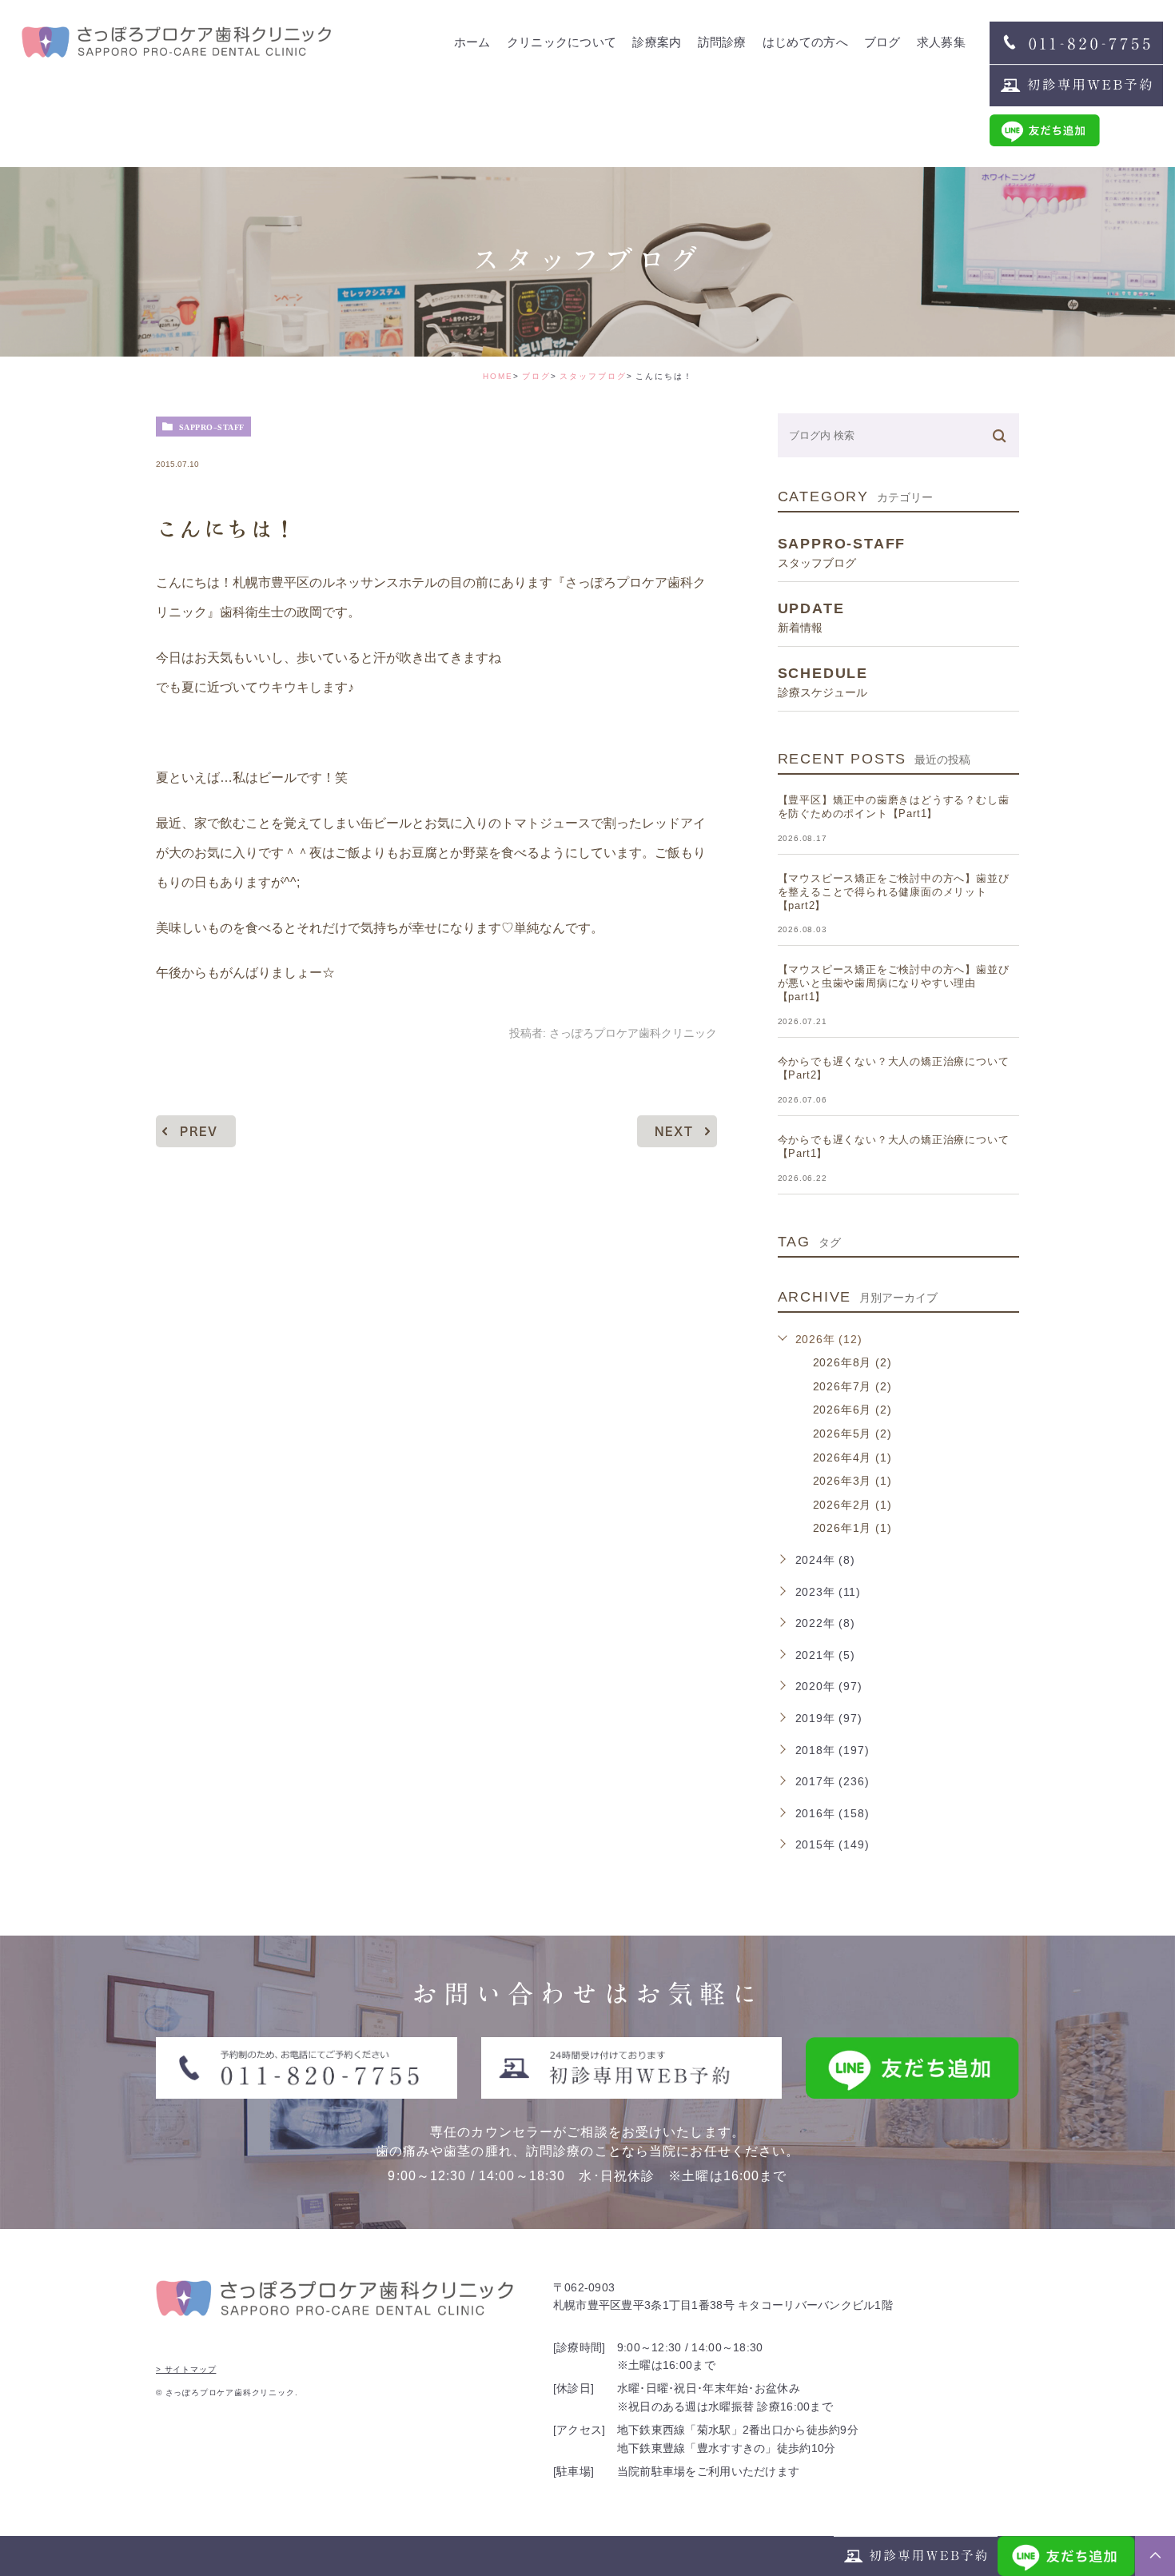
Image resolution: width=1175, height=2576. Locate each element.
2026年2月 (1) (852, 1505)
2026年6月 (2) (852, 1410)
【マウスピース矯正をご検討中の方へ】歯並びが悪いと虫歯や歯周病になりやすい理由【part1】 (894, 983)
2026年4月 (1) (852, 1457)
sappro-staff (212, 427)
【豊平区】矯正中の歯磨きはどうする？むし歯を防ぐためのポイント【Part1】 (894, 807)
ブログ (536, 376)
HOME (498, 376)
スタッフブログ (593, 376)
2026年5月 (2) (852, 1434)
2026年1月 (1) (852, 1528)
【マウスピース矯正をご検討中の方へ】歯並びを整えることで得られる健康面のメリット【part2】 (894, 892)
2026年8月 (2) (852, 1362)
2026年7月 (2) (852, 1386)
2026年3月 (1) (852, 1481)
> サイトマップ (186, 2369)
